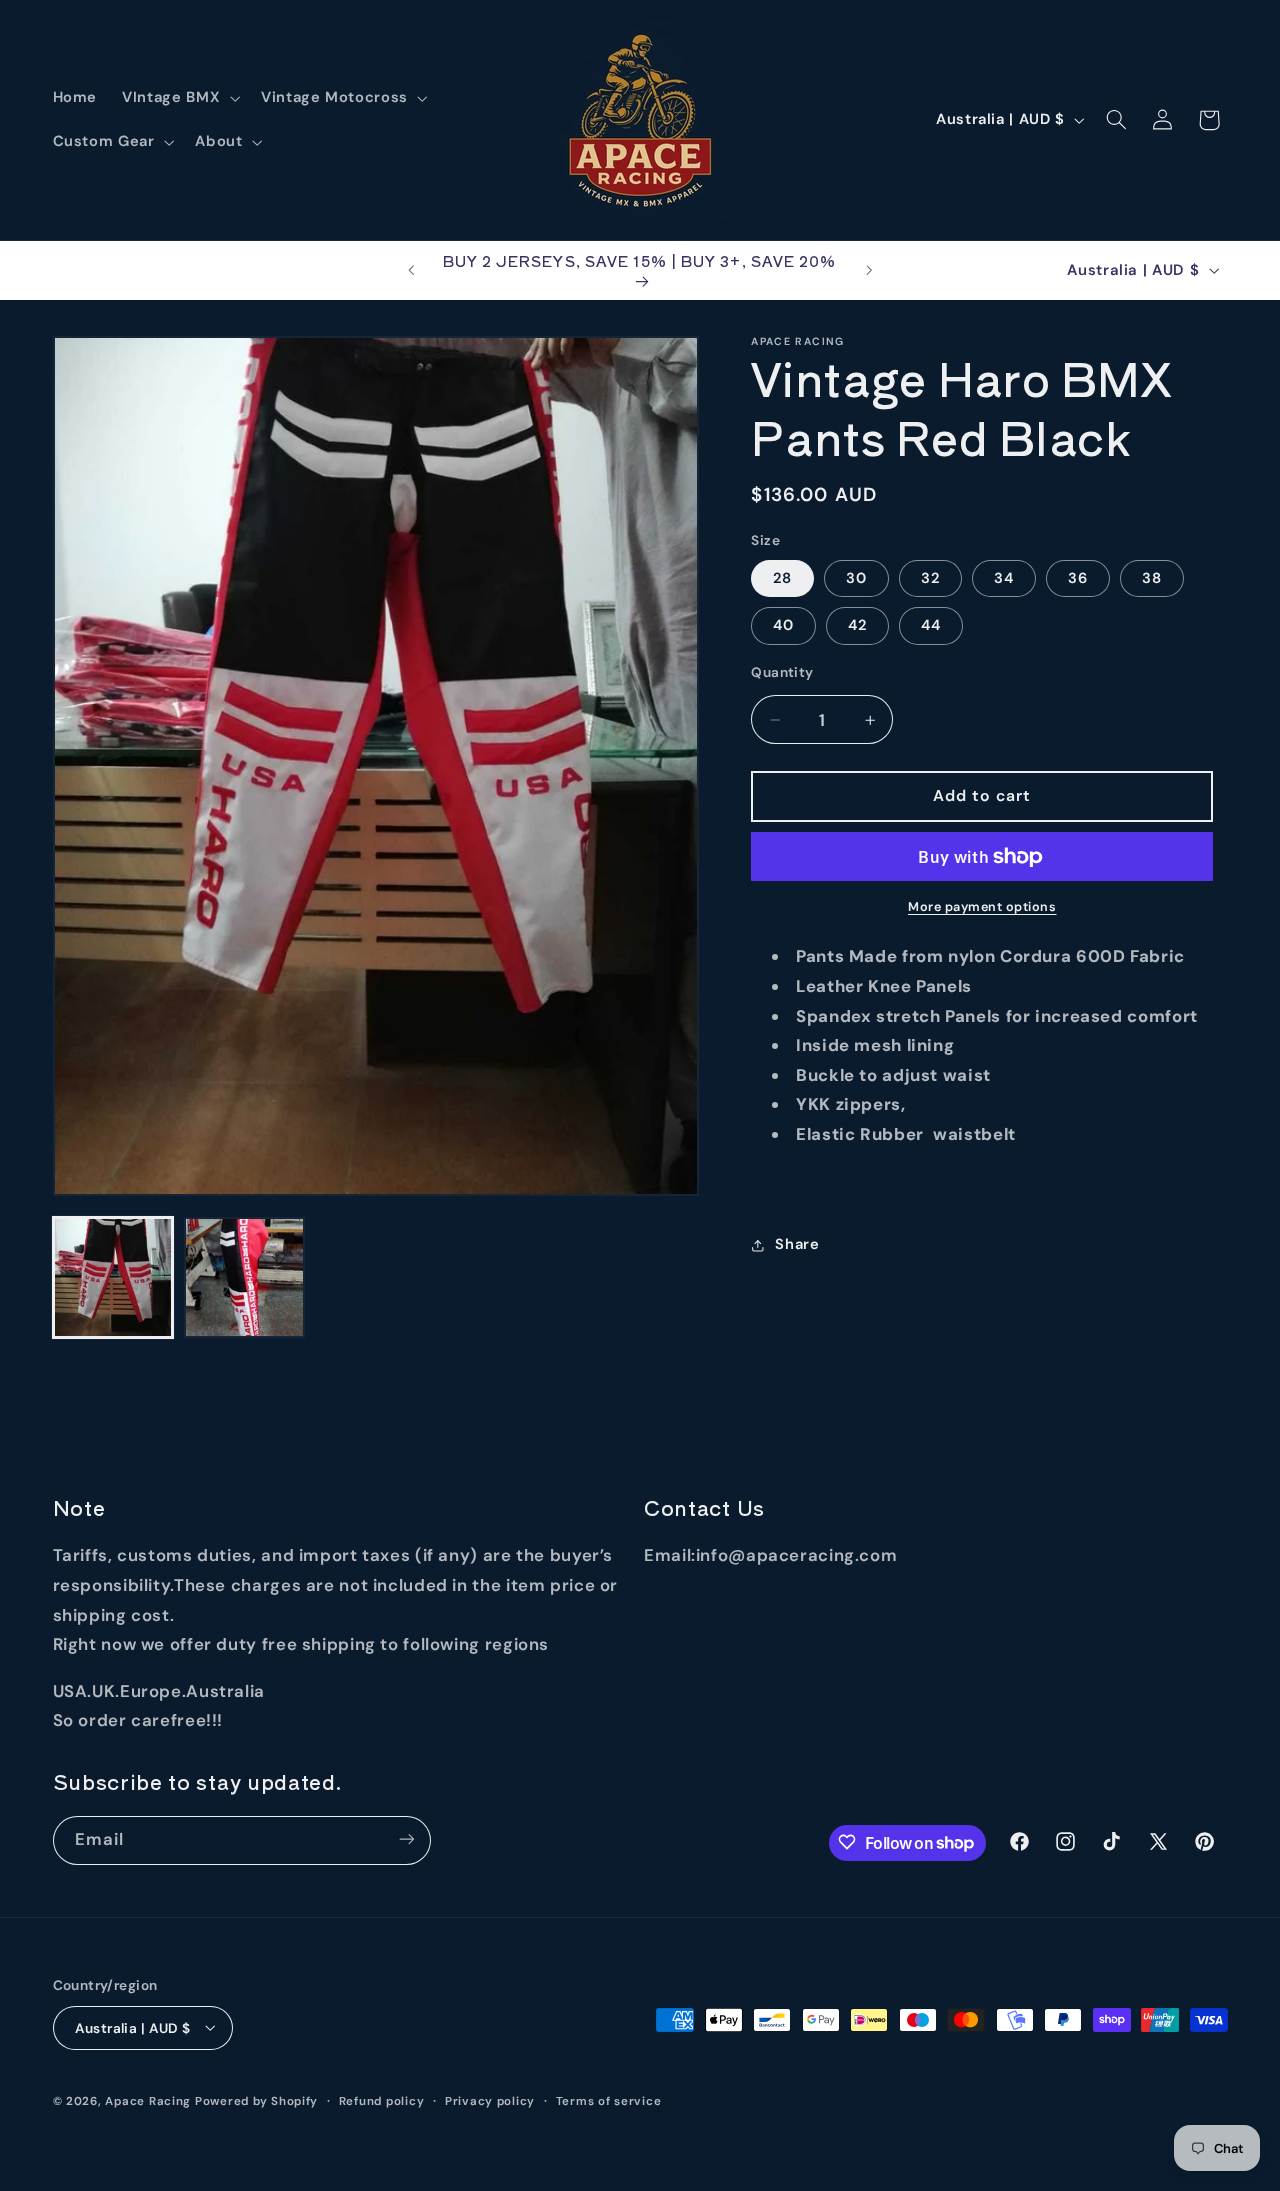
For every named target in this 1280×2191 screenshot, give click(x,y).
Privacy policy (490, 2100)
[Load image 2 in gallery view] (244, 1277)
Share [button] (797, 1244)
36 (1078, 578)
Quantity (782, 672)
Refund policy (382, 2100)
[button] (179, 98)
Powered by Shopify (256, 2100)
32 (930, 578)
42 (857, 625)
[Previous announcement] (411, 270)
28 (782, 578)
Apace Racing (148, 2100)
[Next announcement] (869, 270)
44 (931, 625)
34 (1004, 578)
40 (783, 625)
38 (1152, 578)
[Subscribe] (406, 1839)
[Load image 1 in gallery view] (113, 1277)
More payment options (982, 907)
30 (856, 578)
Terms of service (609, 2100)
